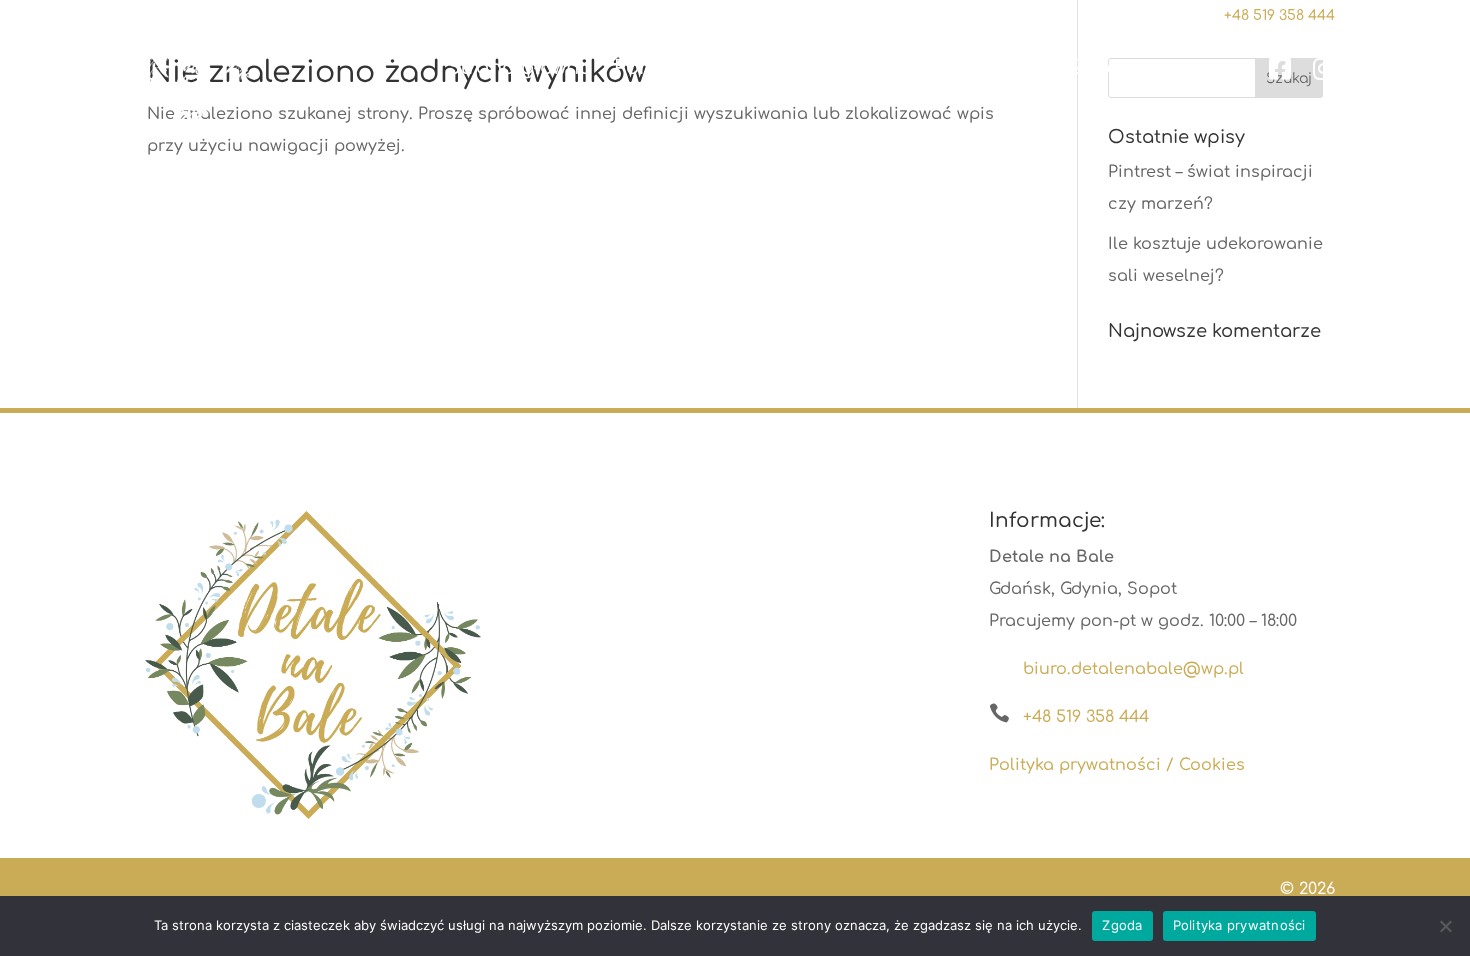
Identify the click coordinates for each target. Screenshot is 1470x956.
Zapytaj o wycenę (1159, 68)
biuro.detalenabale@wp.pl (1133, 669)
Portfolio (657, 68)
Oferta (756, 68)
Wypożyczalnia (887, 68)
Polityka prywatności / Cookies (1117, 765)
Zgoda (1122, 925)
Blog (1027, 68)
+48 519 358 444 (1086, 717)
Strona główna (519, 68)
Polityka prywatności (1239, 925)
